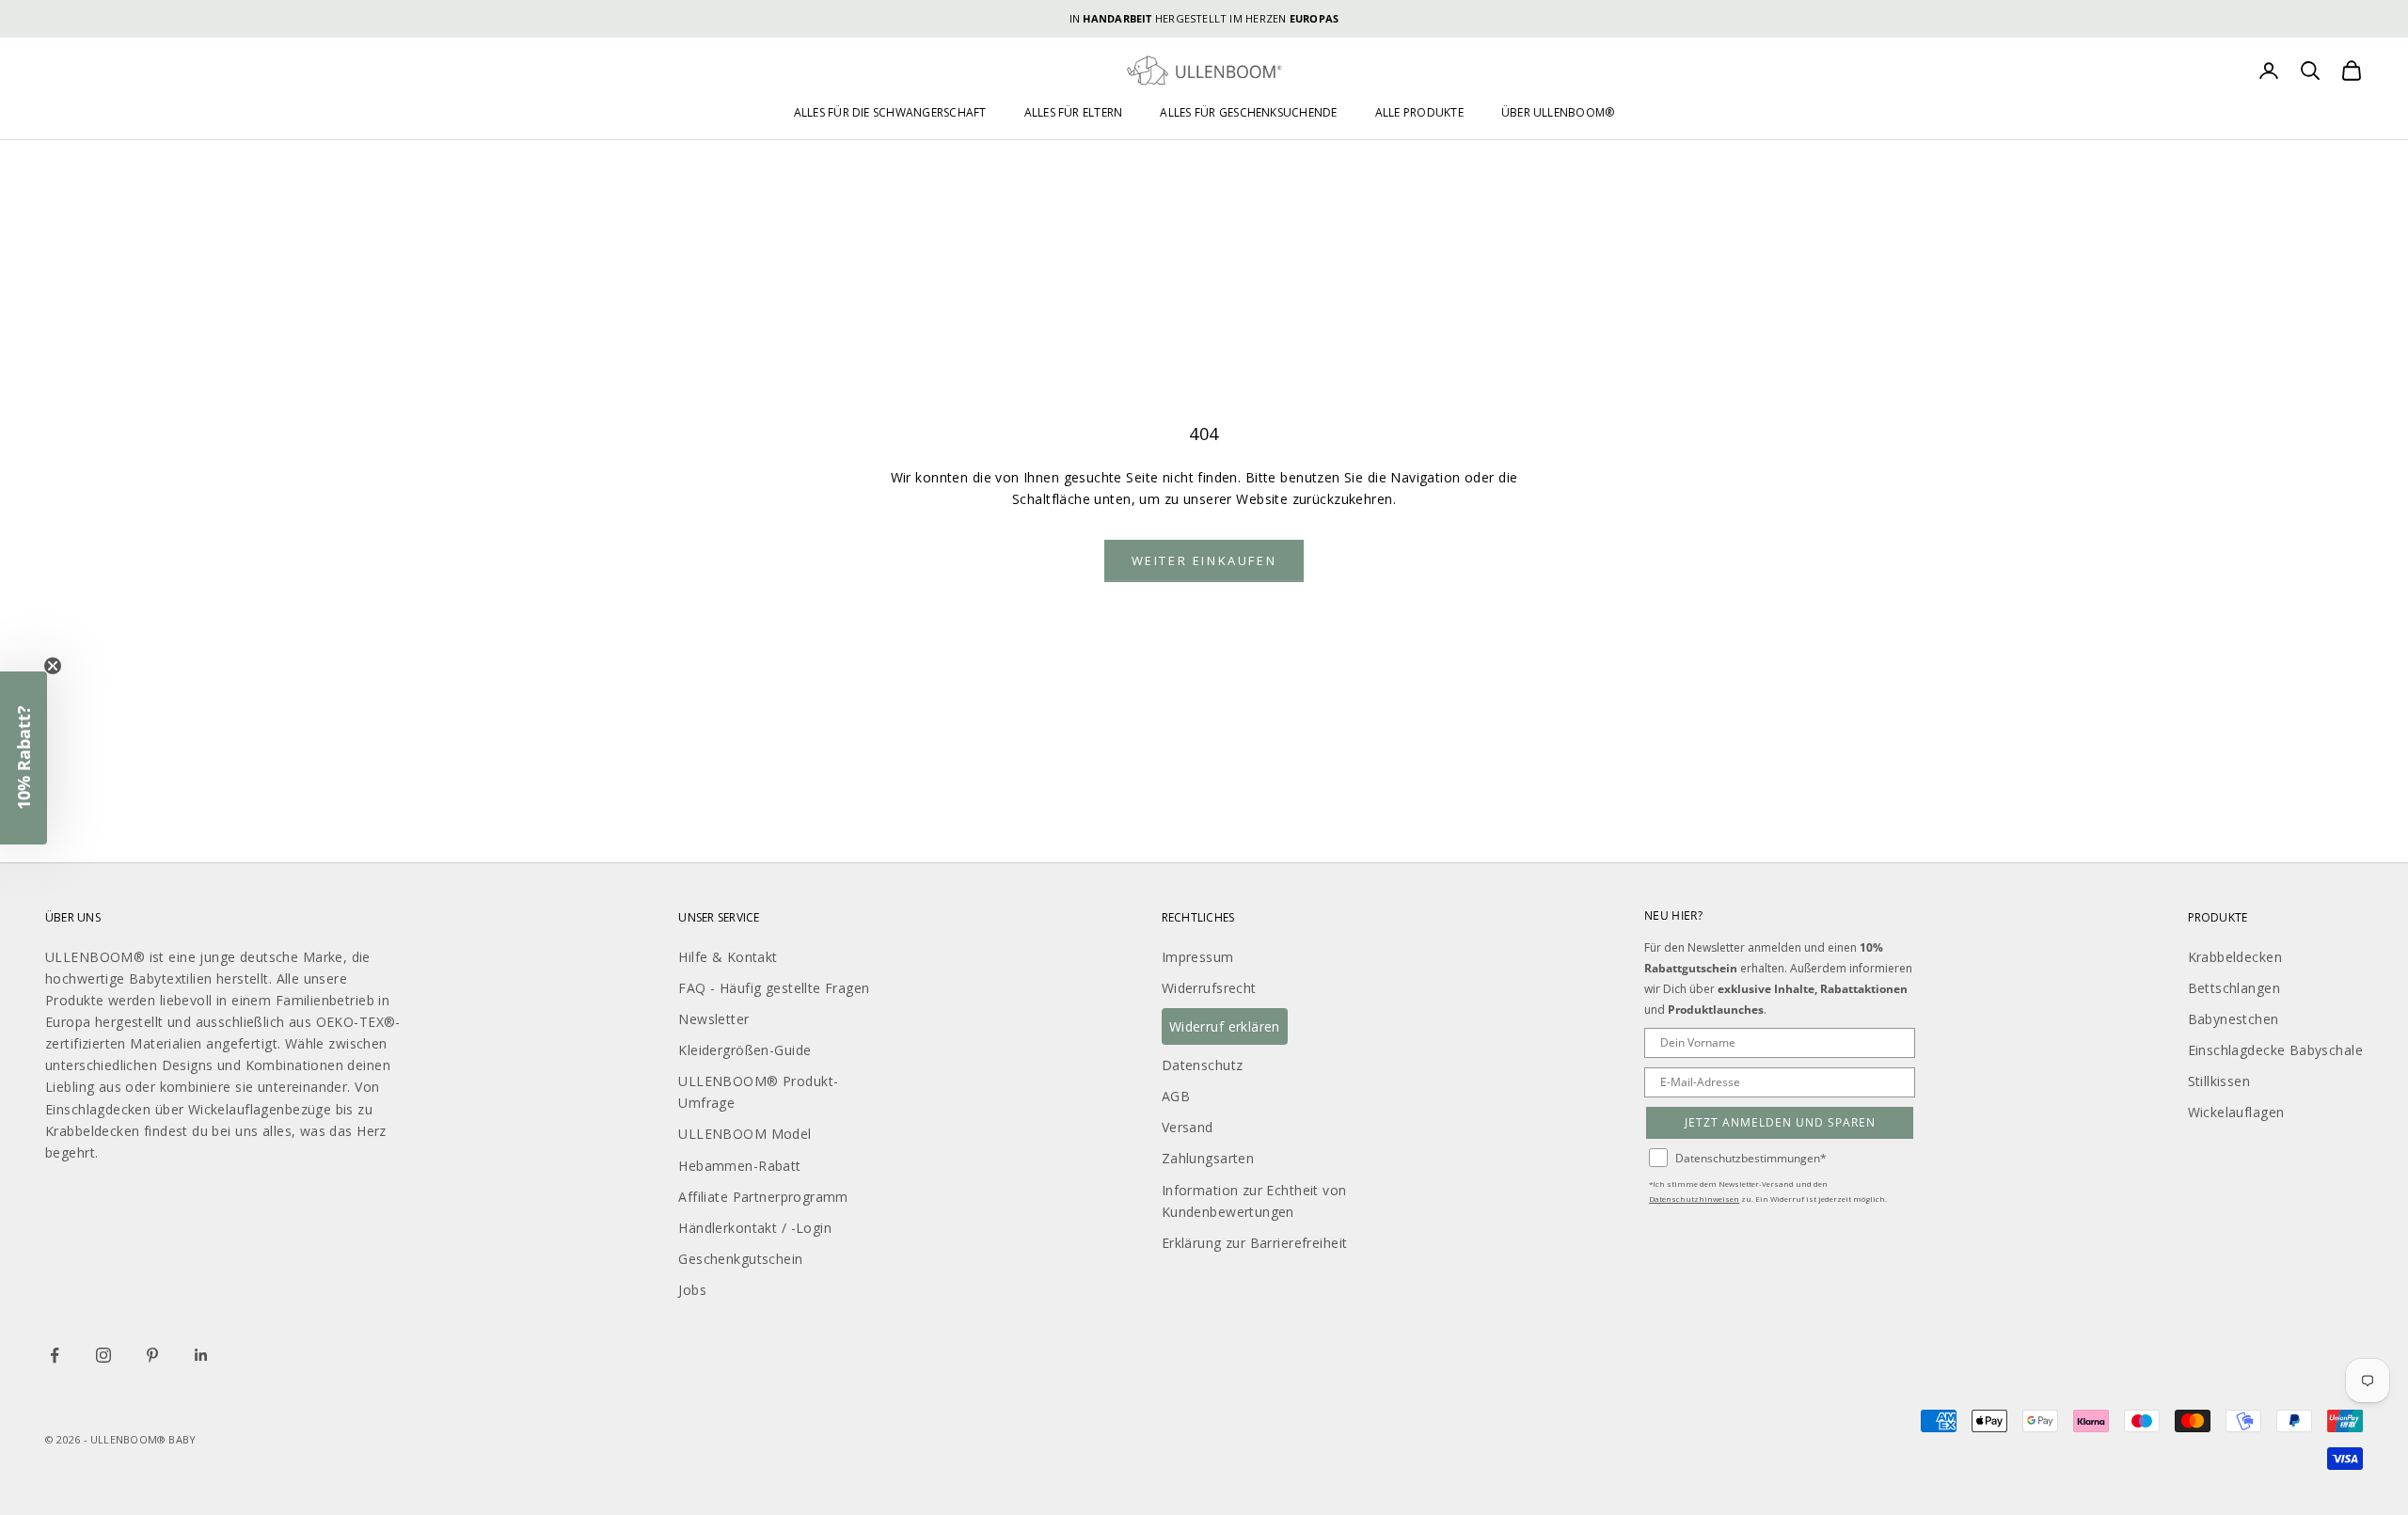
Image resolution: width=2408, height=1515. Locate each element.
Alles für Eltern (1074, 112)
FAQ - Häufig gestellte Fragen (774, 988)
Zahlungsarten (1208, 1158)
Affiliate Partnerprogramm (763, 1197)
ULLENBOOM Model (745, 1134)
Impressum (1198, 957)
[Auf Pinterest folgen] (152, 1355)
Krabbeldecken (2235, 957)
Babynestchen (2234, 1019)
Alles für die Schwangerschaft (890, 112)
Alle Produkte (1419, 112)
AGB (1176, 1096)
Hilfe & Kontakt (728, 957)
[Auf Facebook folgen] (55, 1355)
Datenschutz (1203, 1065)
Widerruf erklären (1225, 1026)
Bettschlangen (2234, 988)
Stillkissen (2219, 1081)
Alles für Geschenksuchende (1248, 112)
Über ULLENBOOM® (1558, 112)
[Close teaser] (53, 666)
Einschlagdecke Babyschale (2276, 1050)
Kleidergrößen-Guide (745, 1050)
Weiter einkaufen (1204, 560)
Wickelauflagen (2236, 1112)
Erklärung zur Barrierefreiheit (1255, 1243)
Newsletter (713, 1019)
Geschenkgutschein (740, 1259)
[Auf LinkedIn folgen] (201, 1355)
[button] (24, 758)
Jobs (692, 1290)
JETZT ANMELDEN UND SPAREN (1780, 1122)
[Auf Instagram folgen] (103, 1355)
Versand (1188, 1127)
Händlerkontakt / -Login (755, 1228)
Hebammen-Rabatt (739, 1166)
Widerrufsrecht (1209, 988)
